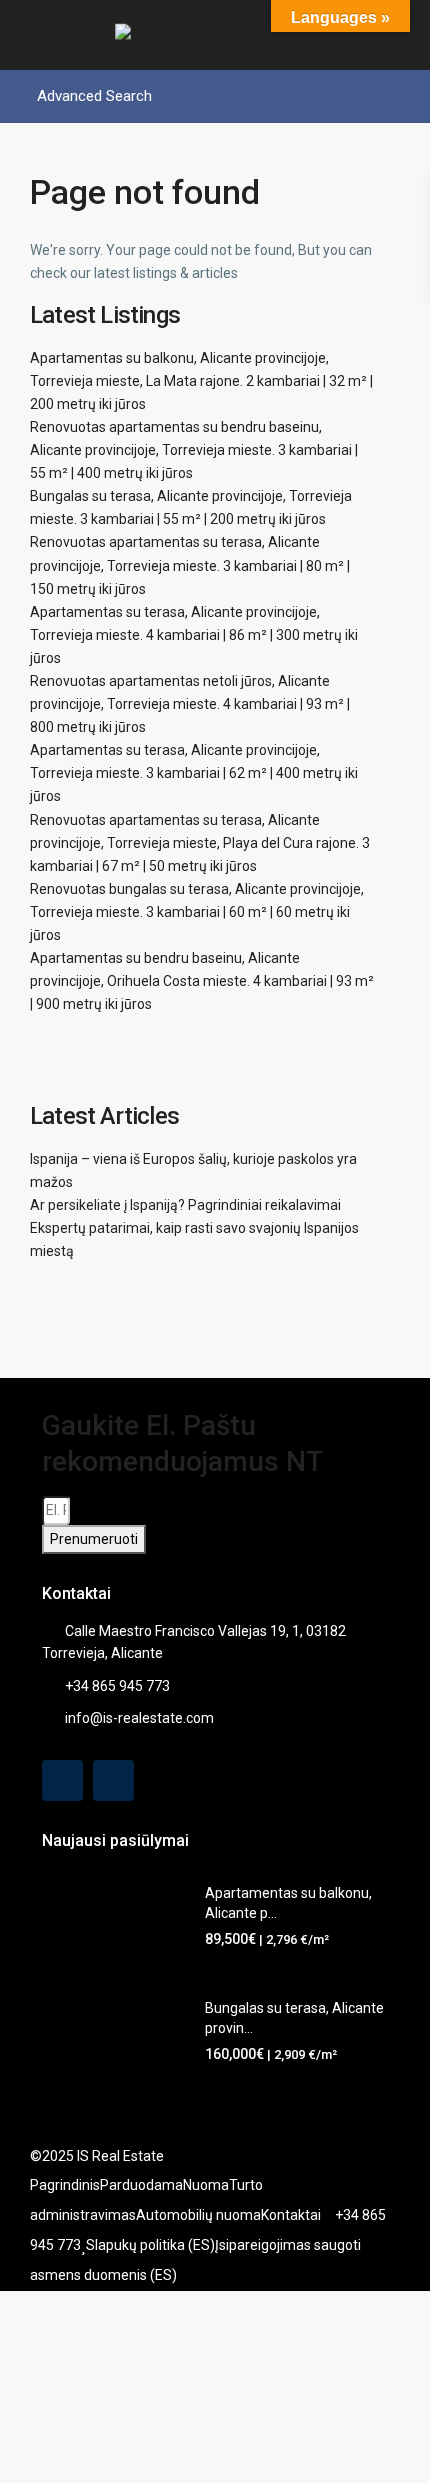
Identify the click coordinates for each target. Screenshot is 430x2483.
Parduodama (141, 2185)
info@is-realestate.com (139, 1718)
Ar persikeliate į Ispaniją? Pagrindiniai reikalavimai (185, 1205)
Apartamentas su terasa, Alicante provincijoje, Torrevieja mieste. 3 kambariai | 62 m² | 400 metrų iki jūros (194, 773)
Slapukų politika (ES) (150, 2245)
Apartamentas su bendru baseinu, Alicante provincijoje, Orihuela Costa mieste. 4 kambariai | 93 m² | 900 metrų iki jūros (202, 981)
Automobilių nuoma (198, 2215)
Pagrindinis (65, 2185)
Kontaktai (291, 2215)
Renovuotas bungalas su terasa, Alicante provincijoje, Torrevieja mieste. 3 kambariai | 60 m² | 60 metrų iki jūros (197, 912)
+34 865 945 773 (117, 1686)
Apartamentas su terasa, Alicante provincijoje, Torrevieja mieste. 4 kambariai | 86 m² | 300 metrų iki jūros (194, 635)
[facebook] (62, 1780)
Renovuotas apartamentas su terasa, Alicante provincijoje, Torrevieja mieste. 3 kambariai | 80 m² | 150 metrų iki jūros (190, 565)
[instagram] (113, 1780)
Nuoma (206, 2185)
